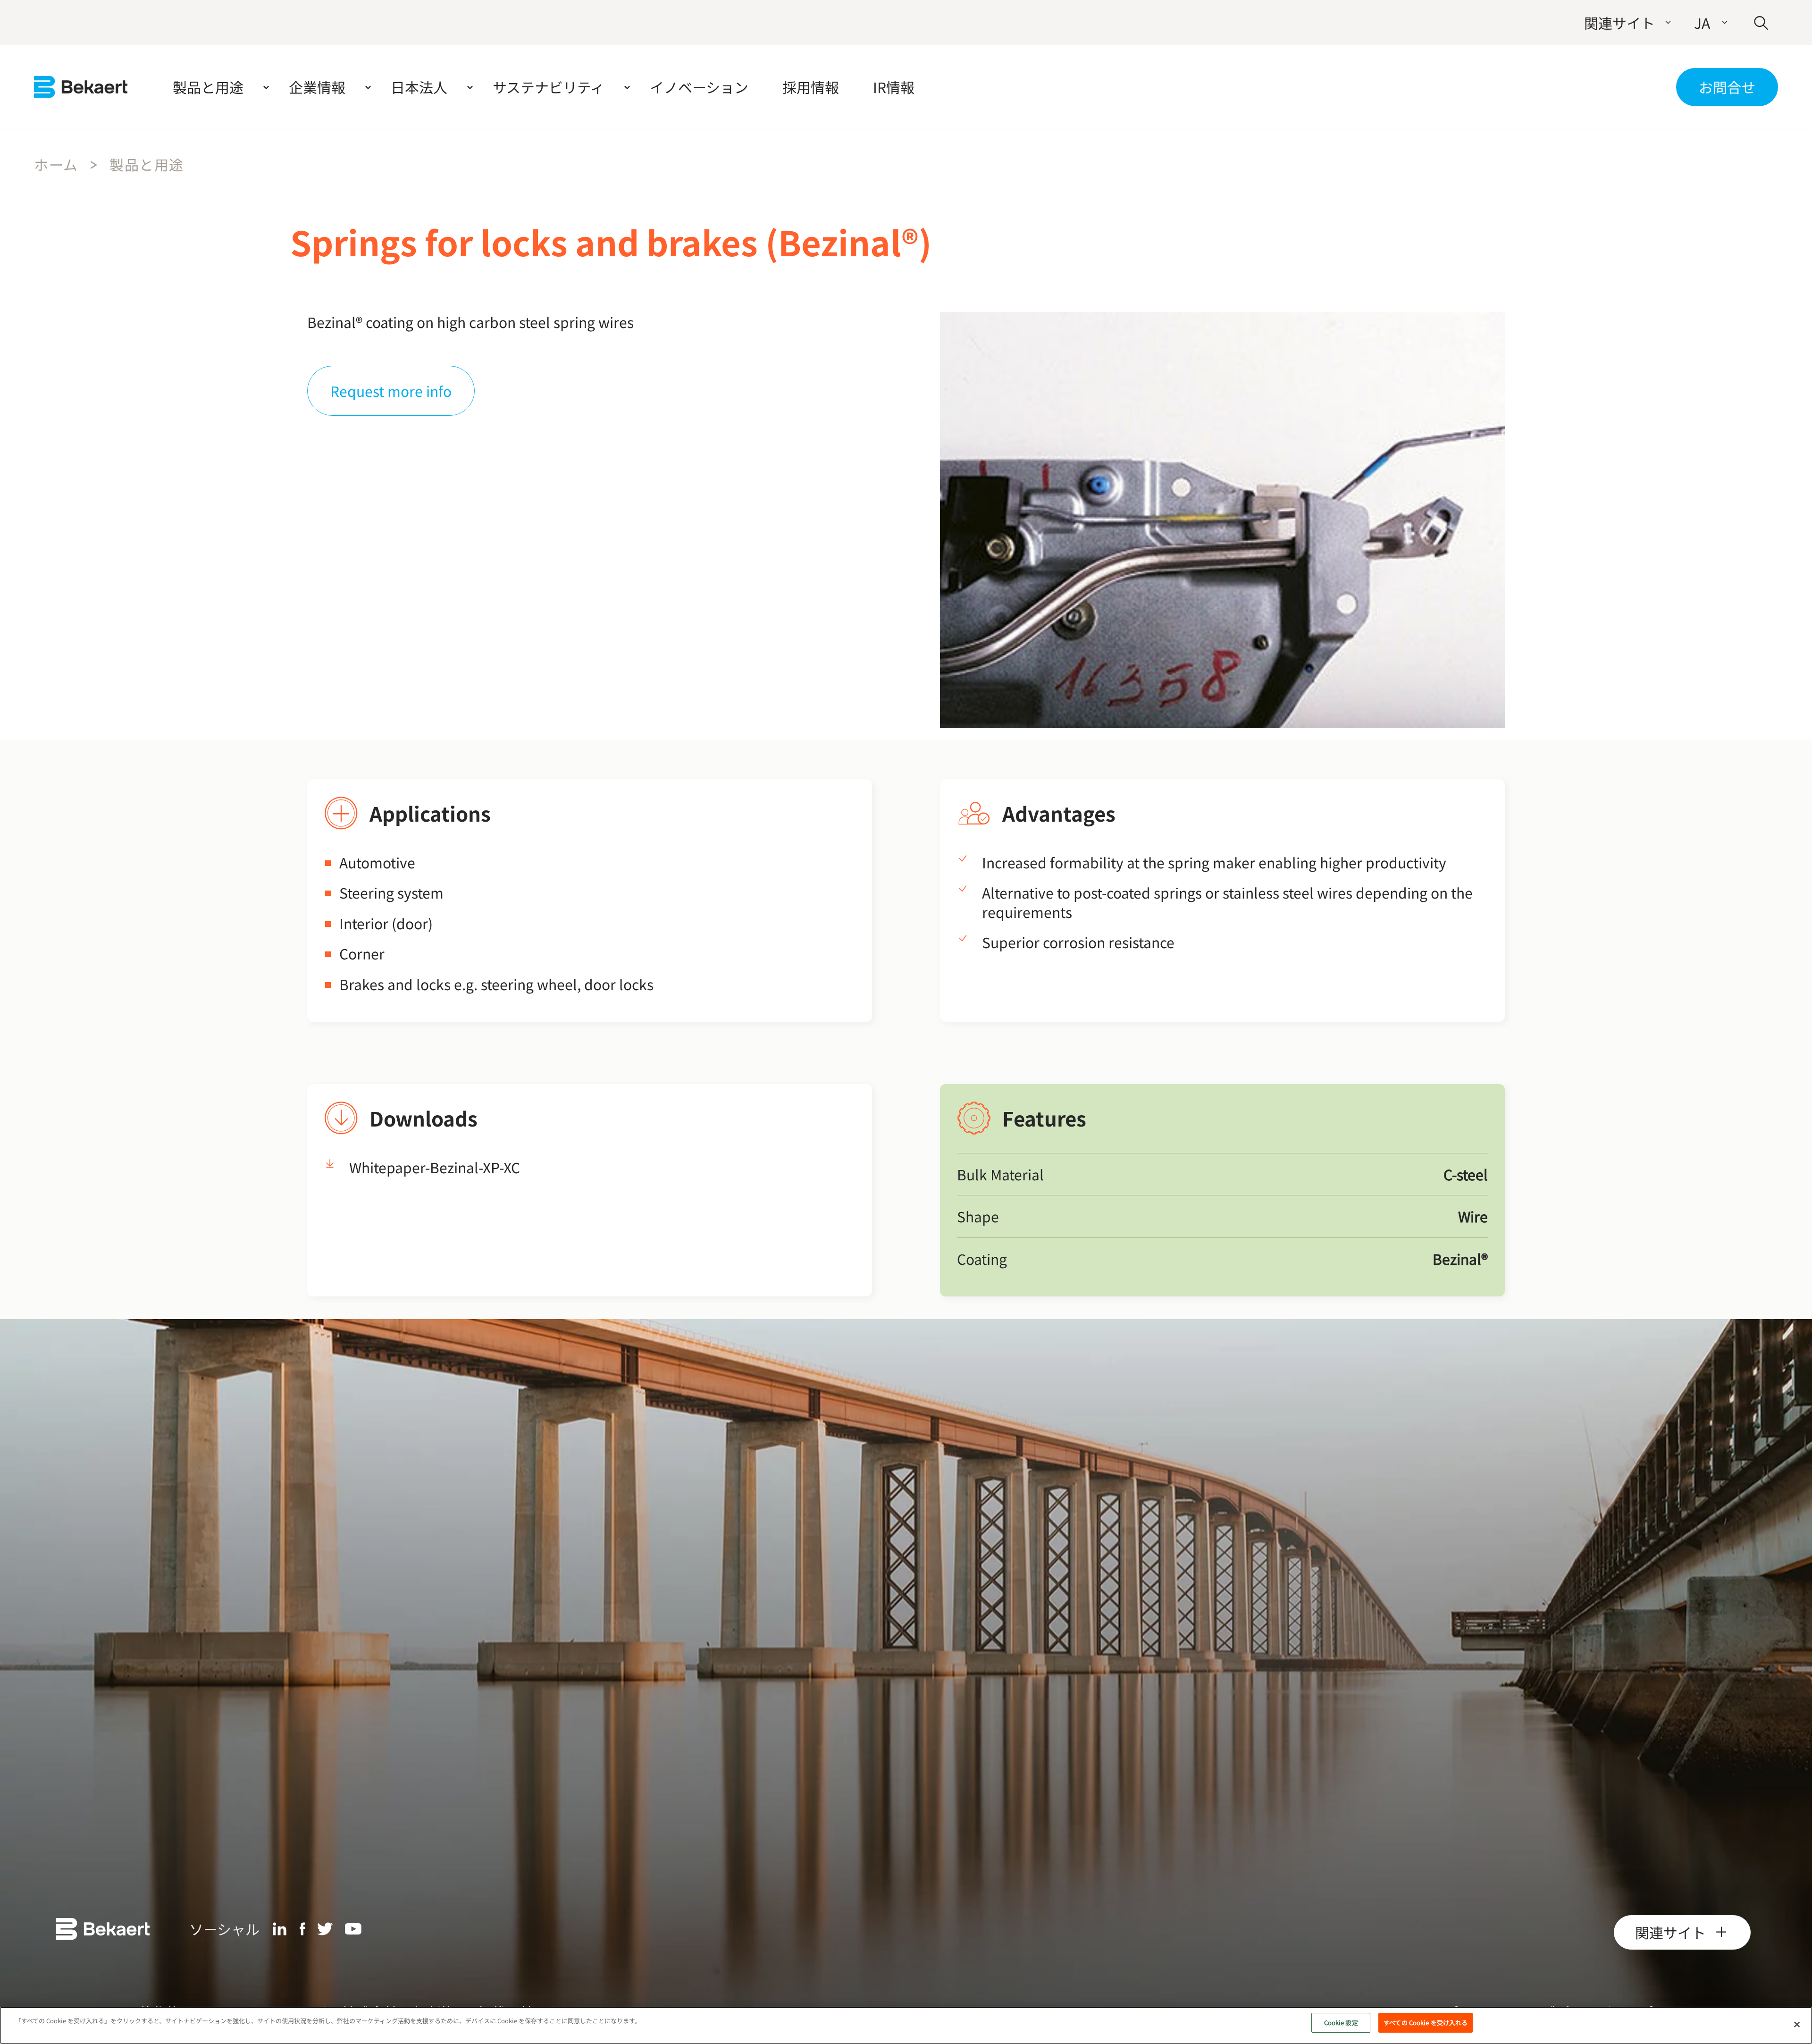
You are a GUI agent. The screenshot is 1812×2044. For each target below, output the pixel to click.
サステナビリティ (549, 87)
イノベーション (699, 87)
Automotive (377, 862)
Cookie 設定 (1341, 2023)
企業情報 (317, 87)
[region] (906, 2025)
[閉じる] (1797, 2024)
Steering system (391, 893)
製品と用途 (208, 87)
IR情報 (894, 87)
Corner (362, 954)
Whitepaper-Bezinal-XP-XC (435, 1167)
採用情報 (811, 87)
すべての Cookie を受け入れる (1426, 2023)
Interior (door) (386, 923)
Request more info (391, 391)
